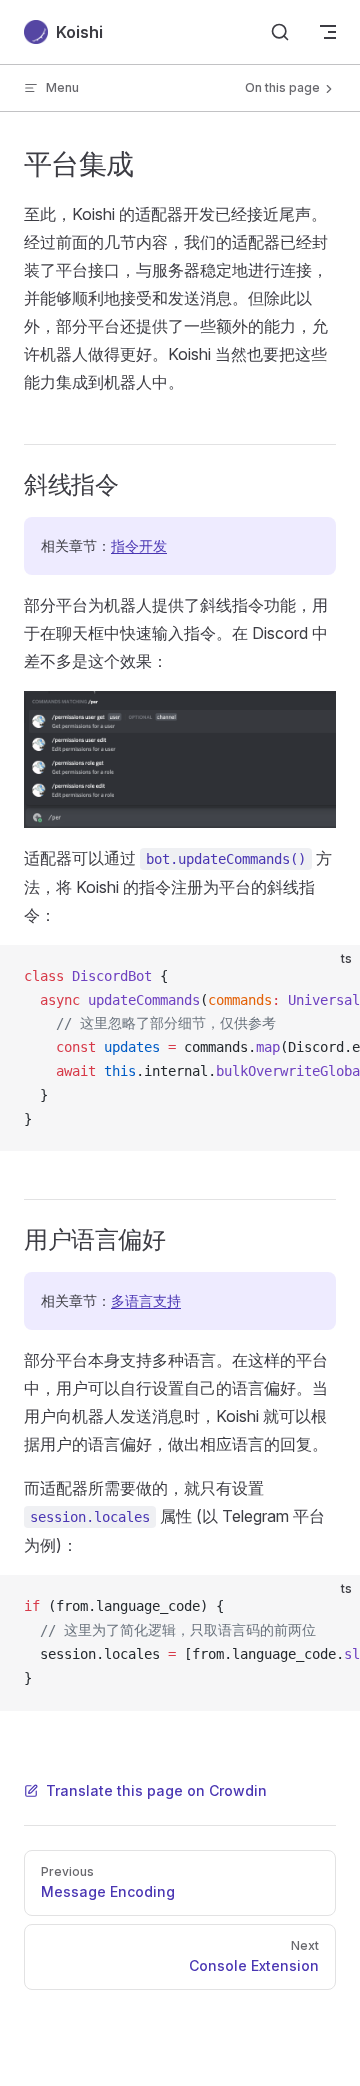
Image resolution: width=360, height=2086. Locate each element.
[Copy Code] (328, 977)
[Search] (280, 32)
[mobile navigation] (328, 32)
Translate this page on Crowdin (156, 1790)
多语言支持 (146, 1300)
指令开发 (139, 545)
